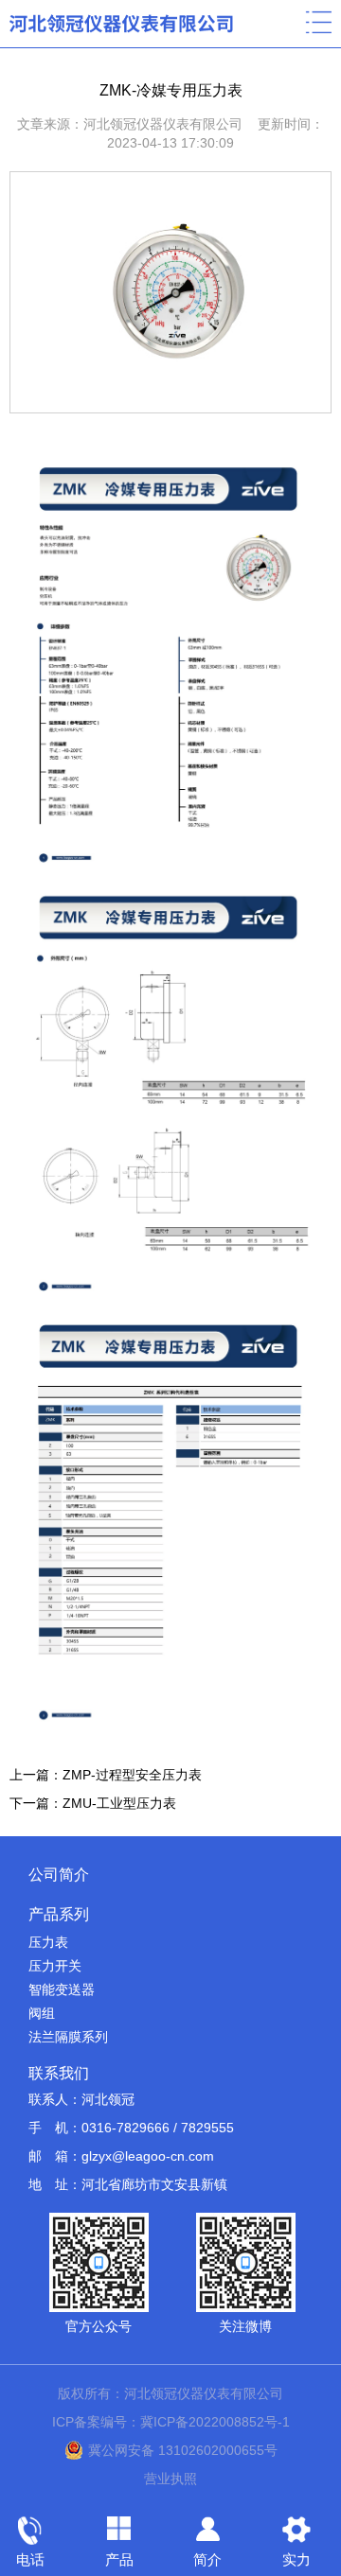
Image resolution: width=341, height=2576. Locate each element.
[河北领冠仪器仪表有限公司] (122, 23)
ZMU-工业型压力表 (119, 1803)
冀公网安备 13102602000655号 (183, 2450)
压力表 (48, 1942)
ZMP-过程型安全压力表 (132, 1775)
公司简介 (59, 1875)
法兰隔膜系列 (68, 2037)
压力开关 (55, 1966)
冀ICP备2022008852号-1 (215, 2422)
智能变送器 (62, 1989)
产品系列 (59, 1914)
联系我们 (59, 2073)
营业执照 (170, 2479)
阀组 (42, 2013)
